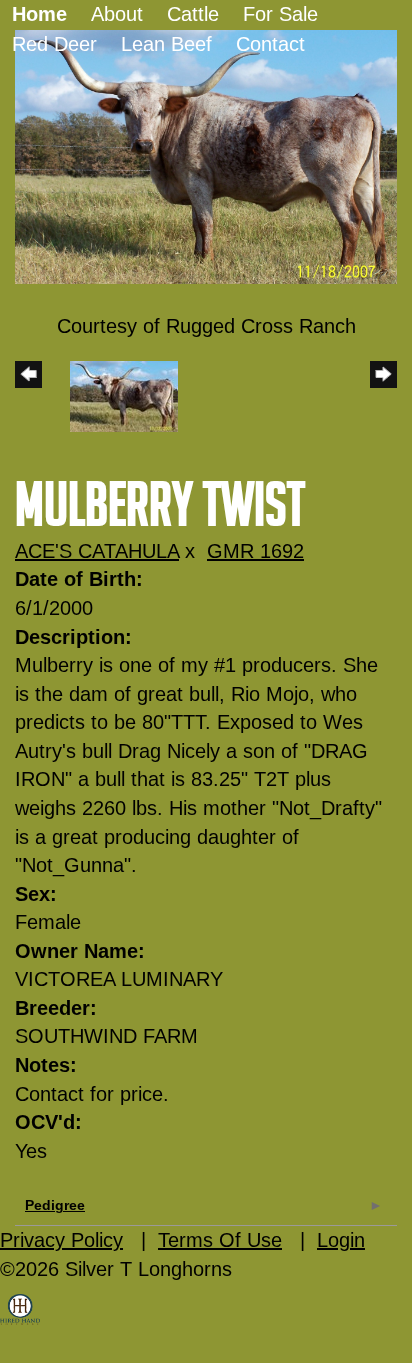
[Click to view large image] (206, 155)
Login (341, 1240)
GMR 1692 (255, 551)
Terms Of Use (220, 1240)
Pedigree (55, 1205)
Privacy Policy (61, 1240)
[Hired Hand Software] (20, 1323)
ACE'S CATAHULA (97, 551)
